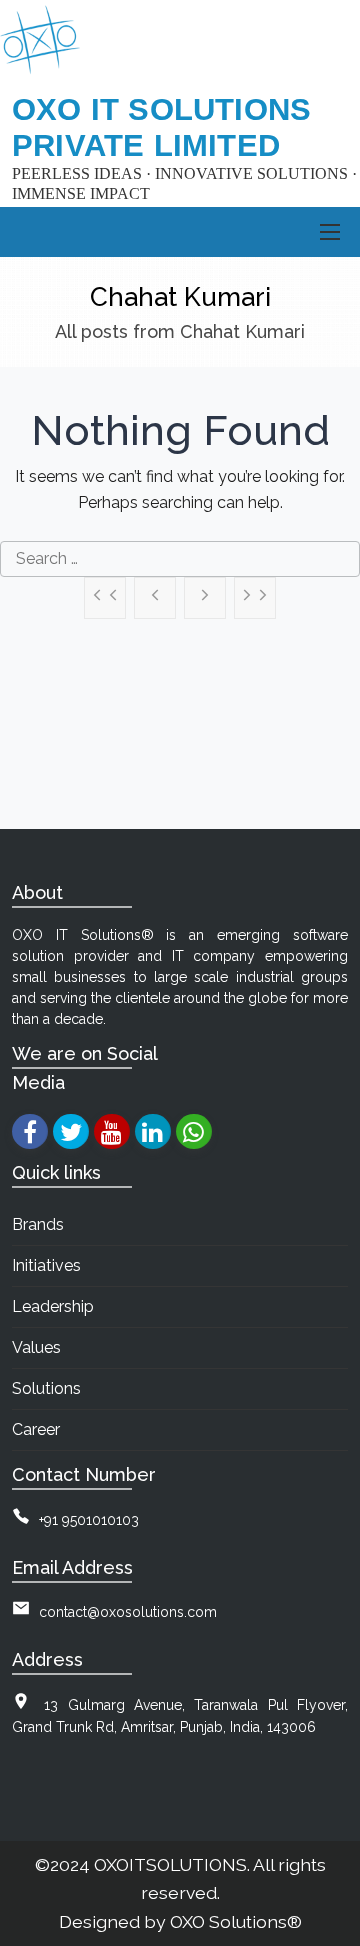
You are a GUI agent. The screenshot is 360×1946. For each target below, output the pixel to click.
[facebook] (29, 1131)
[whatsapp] (193, 1131)
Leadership (53, 1306)
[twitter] (70, 1131)
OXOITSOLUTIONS (170, 1864)
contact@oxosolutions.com (128, 1612)
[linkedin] (152, 1131)
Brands (38, 1224)
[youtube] (111, 1131)
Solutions (46, 1388)
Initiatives (46, 1265)
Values (36, 1347)
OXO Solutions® (236, 1921)
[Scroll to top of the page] (330, 1931)
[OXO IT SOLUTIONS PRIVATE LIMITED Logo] (40, 40)
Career (36, 1429)
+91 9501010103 (89, 1520)
